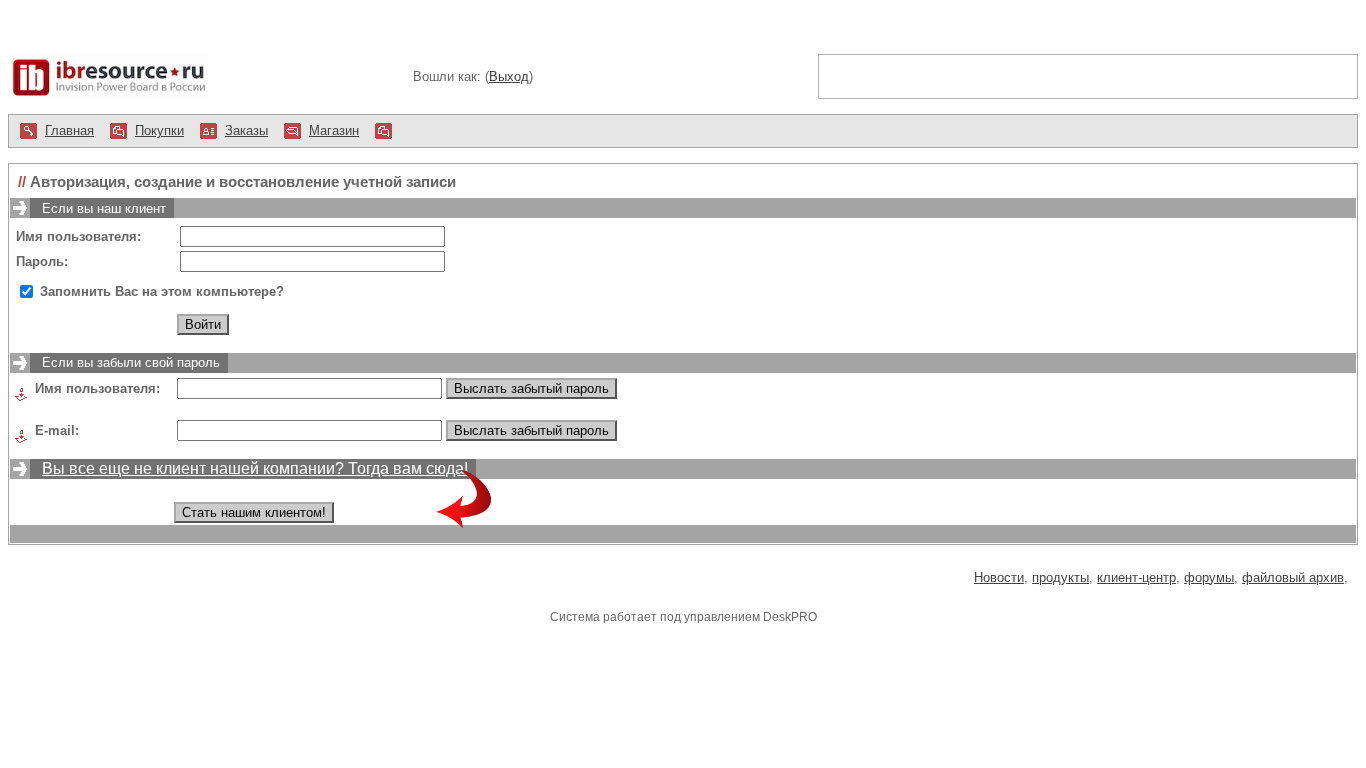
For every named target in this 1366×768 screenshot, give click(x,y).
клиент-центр (1136, 577)
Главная (69, 130)
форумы (1209, 577)
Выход (509, 76)
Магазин (334, 130)
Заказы (246, 130)
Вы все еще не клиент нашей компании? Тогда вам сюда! (257, 468)
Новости (999, 577)
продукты (1060, 577)
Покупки (159, 130)
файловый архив (1293, 577)
